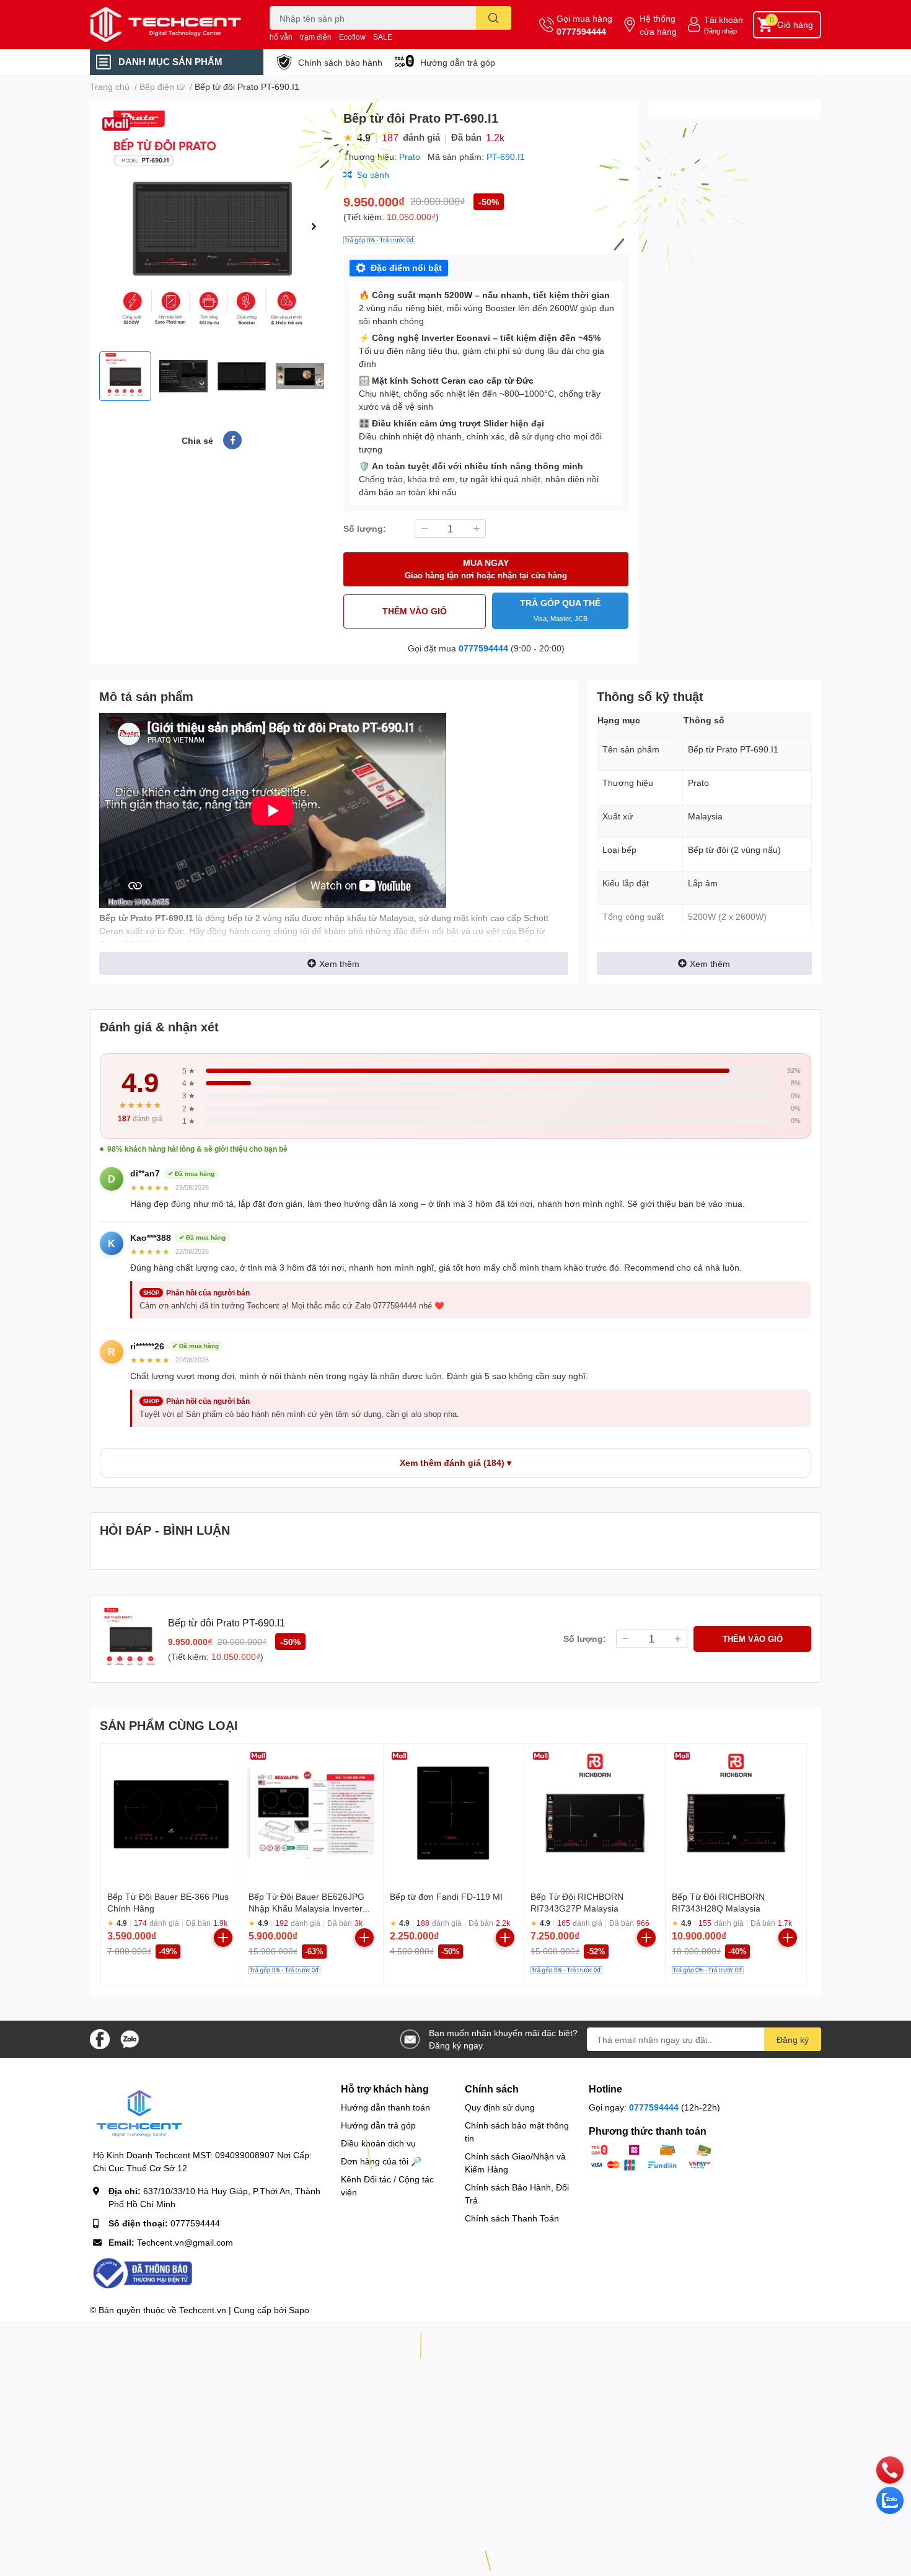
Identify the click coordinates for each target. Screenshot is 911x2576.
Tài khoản (724, 20)
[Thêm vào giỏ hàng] (223, 1938)
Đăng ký (793, 2040)
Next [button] (314, 226)
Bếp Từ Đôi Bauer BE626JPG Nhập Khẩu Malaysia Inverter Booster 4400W (306, 1908)
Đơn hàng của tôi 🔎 (381, 2161)
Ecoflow (352, 37)
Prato (411, 157)
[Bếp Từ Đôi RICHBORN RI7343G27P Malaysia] (595, 1814)
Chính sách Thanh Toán (512, 2218)
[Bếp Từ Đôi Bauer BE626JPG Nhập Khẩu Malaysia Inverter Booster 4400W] (313, 1814)
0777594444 (581, 31)
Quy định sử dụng (500, 2107)
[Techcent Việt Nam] (167, 24)
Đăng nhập (720, 31)
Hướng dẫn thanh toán (385, 2107)
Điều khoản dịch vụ (378, 2143)
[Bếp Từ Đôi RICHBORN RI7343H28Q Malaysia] (736, 1814)
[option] (212, 226)
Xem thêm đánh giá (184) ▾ (455, 1463)
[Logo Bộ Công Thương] (143, 2272)
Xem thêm (339, 964)
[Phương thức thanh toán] (651, 2157)
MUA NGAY (486, 569)
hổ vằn (281, 37)
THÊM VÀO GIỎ (415, 611)
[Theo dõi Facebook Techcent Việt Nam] (100, 2038)
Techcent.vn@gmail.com (185, 2242)
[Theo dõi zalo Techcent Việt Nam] (130, 2038)
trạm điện (316, 37)
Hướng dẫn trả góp (458, 62)
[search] (494, 18)
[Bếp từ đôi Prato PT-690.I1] (212, 226)
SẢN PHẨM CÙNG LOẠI (169, 1725)
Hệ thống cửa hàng (658, 25)
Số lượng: (365, 528)
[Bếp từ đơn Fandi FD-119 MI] (454, 1814)
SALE (383, 37)
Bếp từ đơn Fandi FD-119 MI (446, 1896)
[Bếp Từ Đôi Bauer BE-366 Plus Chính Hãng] (171, 1814)
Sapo (299, 2310)
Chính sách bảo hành (340, 62)
